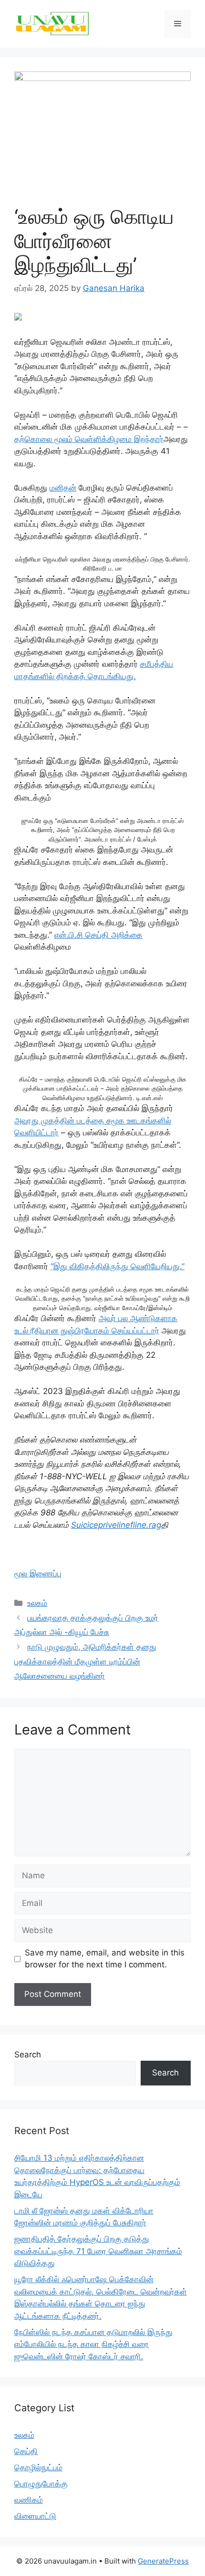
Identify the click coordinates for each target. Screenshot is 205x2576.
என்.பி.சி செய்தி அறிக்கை (98, 935)
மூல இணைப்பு (38, 1574)
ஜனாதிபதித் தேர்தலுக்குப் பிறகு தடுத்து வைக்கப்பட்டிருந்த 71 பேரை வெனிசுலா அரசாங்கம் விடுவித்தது (98, 2251)
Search (28, 2055)
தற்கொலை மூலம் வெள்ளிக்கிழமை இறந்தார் (89, 439)
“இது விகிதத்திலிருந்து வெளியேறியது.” (118, 1266)
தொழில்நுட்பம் (38, 2467)
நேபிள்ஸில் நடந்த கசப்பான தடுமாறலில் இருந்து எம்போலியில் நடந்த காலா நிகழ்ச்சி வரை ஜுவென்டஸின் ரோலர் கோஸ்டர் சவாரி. (93, 2344)
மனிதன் (63, 488)
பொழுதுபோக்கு (41, 2484)
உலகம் (37, 1603)
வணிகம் (29, 2500)
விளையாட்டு (35, 2516)
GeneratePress (163, 2561)
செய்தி (26, 2451)
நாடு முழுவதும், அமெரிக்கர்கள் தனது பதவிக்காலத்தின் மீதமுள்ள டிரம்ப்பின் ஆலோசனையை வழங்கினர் (85, 1661)
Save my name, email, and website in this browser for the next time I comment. (105, 1959)
